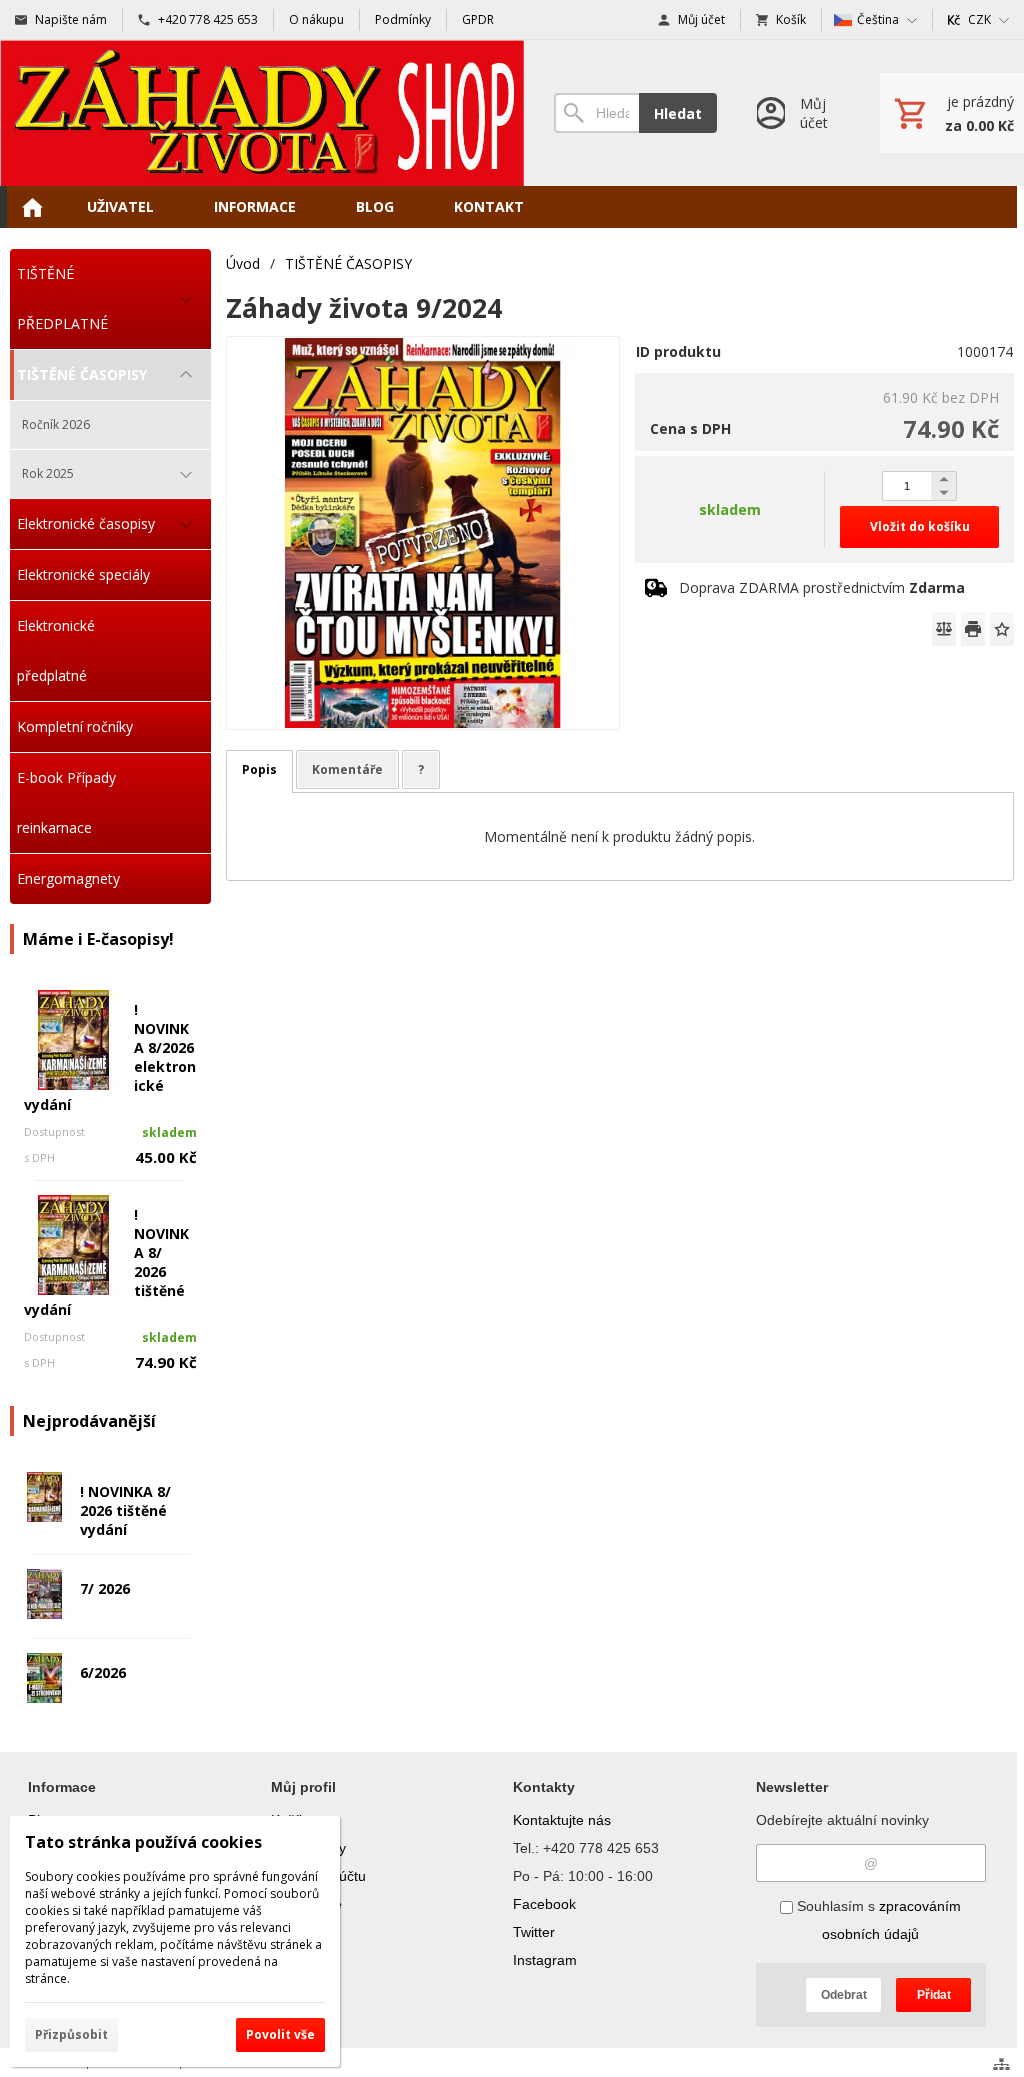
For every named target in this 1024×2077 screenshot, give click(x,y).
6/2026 (103, 1672)
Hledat (678, 113)
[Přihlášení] (798, 113)
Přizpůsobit (71, 2034)
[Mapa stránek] (1001, 2064)
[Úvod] (262, 113)
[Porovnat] (944, 629)
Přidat (934, 1995)
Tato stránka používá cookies (143, 1842)
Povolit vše (280, 2034)
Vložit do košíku (920, 526)
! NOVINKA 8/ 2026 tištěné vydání (125, 1510)
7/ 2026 (105, 1588)
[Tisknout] (973, 629)
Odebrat (844, 1995)
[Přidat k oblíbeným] (1002, 629)
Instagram (545, 1960)
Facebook (544, 1904)
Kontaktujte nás (562, 1820)
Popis (259, 769)
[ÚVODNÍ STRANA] (32, 207)
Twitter (534, 1932)
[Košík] (952, 113)
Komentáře (347, 769)
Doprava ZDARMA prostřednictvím (822, 587)
